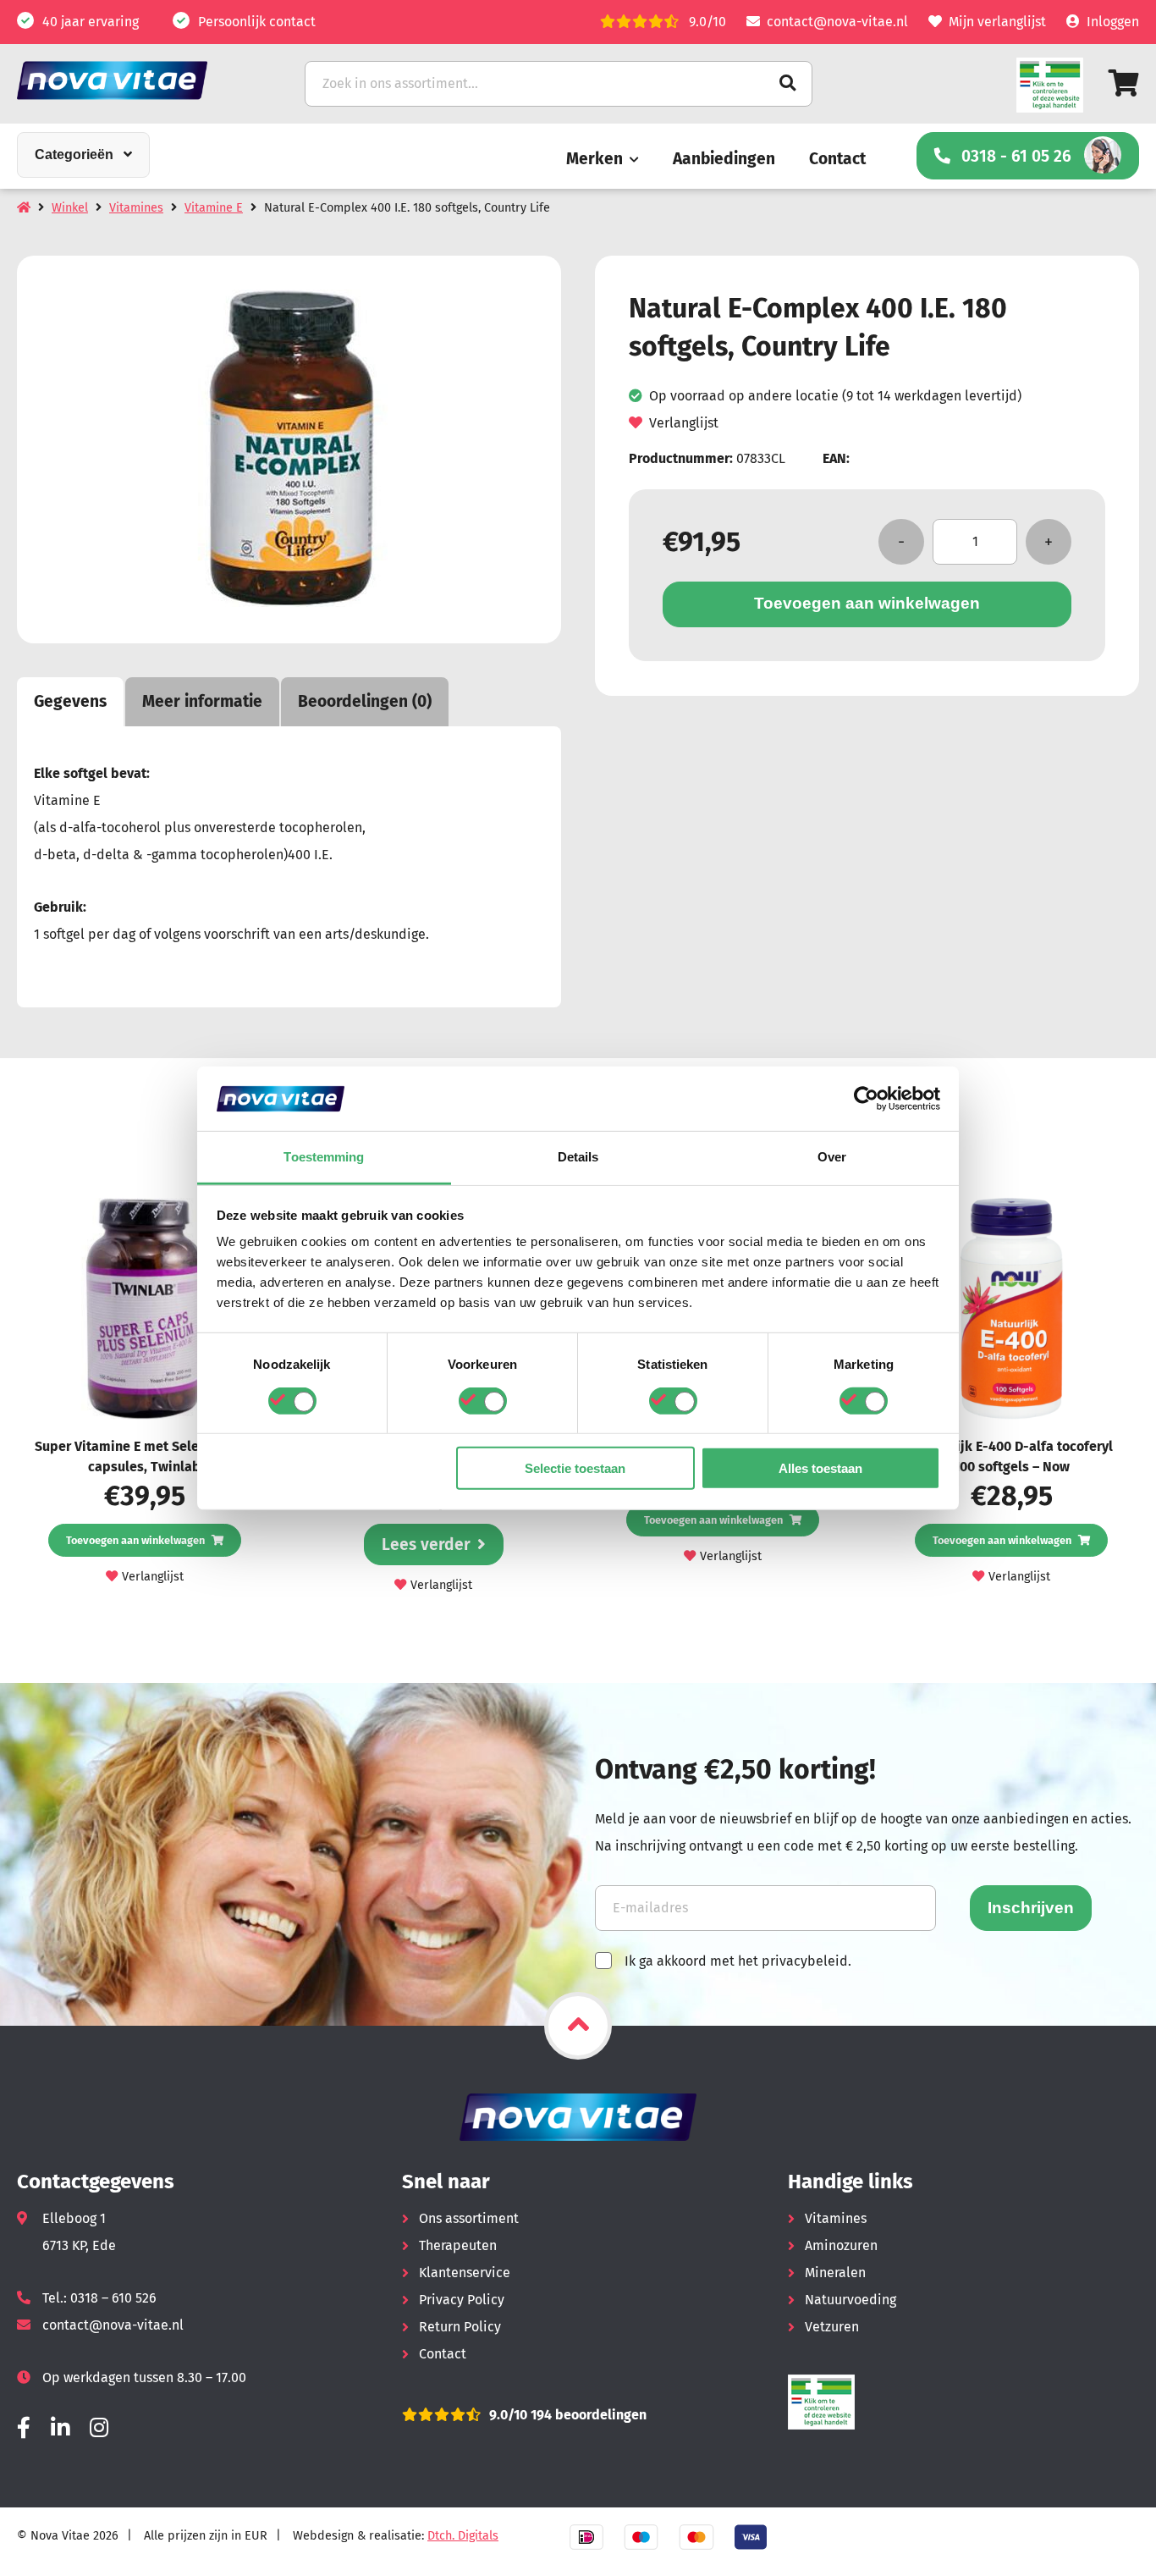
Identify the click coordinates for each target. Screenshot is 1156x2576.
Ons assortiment (469, 2218)
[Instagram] (99, 2428)
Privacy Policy (462, 2300)
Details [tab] (578, 1157)
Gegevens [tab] (70, 701)
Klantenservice (465, 2273)
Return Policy (460, 2327)
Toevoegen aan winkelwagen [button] (135, 1540)
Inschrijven (1031, 1908)
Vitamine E (214, 208)
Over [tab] (832, 1157)
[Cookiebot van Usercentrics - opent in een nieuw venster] (866, 1099)
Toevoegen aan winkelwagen (867, 603)
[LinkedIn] (60, 2428)
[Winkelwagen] (1124, 83)
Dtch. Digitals (463, 2536)
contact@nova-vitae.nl (837, 22)
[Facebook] (24, 2428)
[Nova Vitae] (135, 80)
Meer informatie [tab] (202, 701)
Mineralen (835, 2273)
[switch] (483, 1400)
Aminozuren (841, 2245)
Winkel (70, 208)
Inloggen (1113, 22)
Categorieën (74, 154)
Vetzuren (832, 2327)
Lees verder (426, 1544)
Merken (595, 159)
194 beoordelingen (587, 2415)
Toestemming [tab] (324, 1157)
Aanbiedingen (724, 159)
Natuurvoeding (850, 2300)
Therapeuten (458, 2245)
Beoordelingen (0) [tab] (365, 701)
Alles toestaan (820, 1468)
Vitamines (136, 208)
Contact (837, 159)
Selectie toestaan (575, 1468)
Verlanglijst (684, 423)
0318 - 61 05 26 (1016, 156)
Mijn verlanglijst (997, 22)
